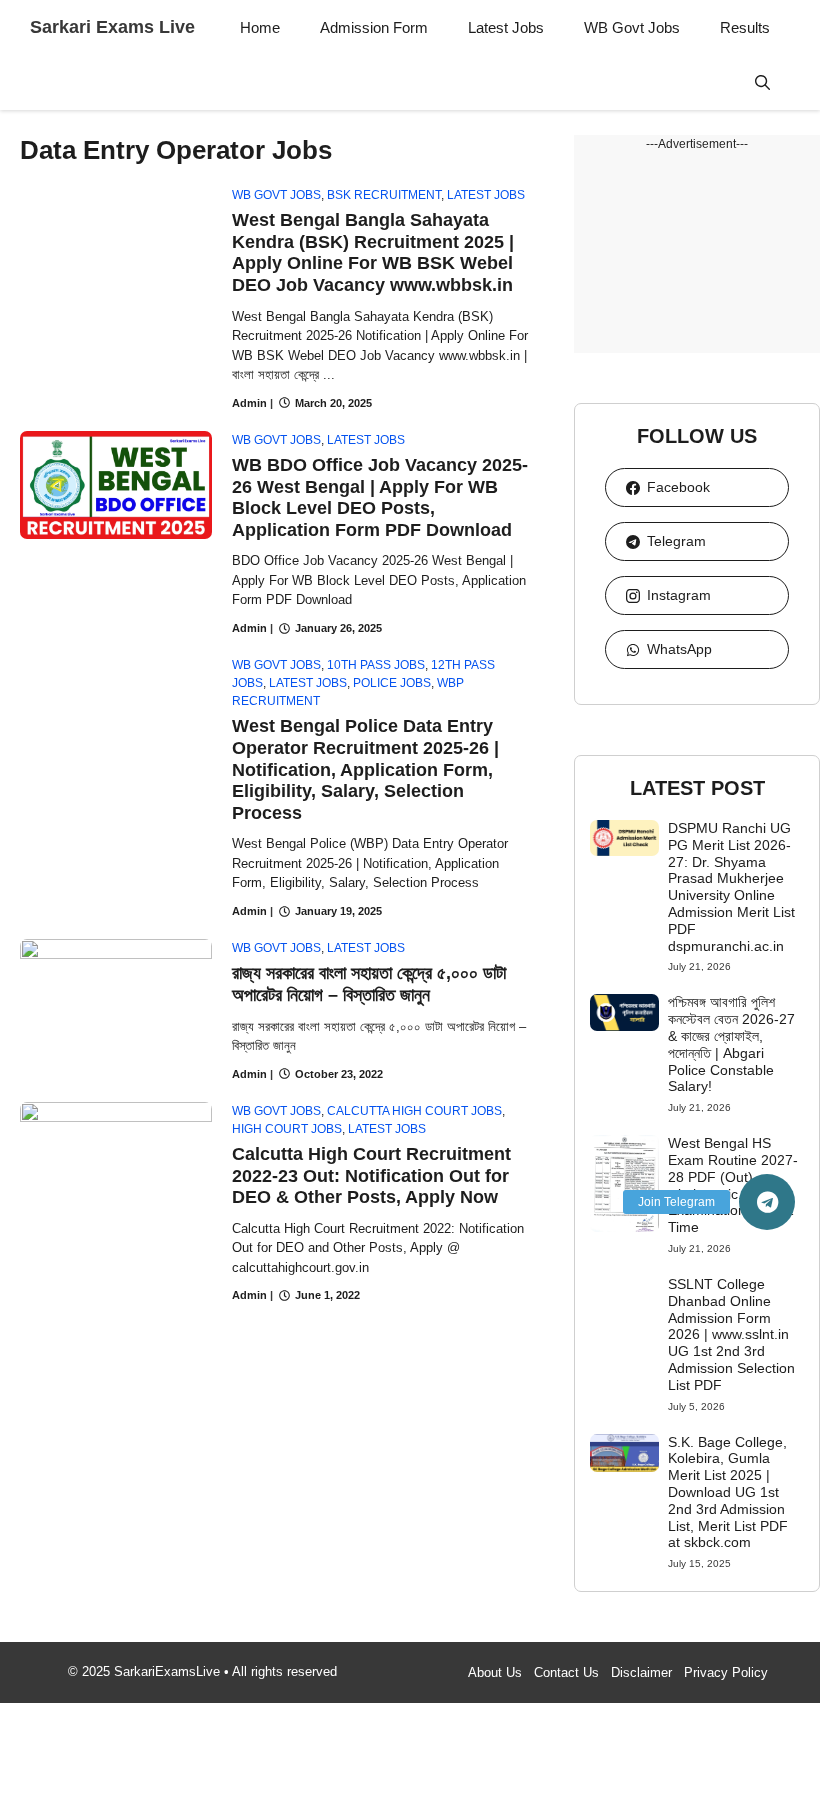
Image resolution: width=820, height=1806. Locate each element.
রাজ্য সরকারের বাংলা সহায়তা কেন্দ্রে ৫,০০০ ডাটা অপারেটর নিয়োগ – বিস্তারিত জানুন (369, 984)
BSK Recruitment (384, 195)
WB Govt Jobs (632, 27)
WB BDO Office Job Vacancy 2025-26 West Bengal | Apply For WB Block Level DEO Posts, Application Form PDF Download (380, 497)
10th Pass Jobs (376, 665)
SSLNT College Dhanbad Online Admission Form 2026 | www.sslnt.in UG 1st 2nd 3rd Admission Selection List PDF (731, 1334)
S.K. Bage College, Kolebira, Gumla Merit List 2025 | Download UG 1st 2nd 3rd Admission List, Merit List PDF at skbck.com (728, 1492)
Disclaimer (641, 1672)
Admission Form (374, 27)
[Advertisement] (697, 253)
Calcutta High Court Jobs (414, 1111)
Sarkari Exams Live (112, 27)
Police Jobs (392, 683)
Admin (249, 403)
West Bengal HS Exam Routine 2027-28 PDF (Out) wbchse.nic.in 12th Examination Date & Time (733, 1185)
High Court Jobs (287, 1129)
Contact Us (566, 1672)
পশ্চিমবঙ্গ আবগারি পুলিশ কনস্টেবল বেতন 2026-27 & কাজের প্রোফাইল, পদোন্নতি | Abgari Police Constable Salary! (731, 1044)
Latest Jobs (506, 27)
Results (745, 27)
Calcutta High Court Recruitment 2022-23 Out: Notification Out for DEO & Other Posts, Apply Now (371, 1175)
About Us (495, 1672)
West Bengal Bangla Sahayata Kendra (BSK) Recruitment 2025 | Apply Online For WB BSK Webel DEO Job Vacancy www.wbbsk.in (373, 252)
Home (260, 27)
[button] (762, 82)
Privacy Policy (726, 1672)
